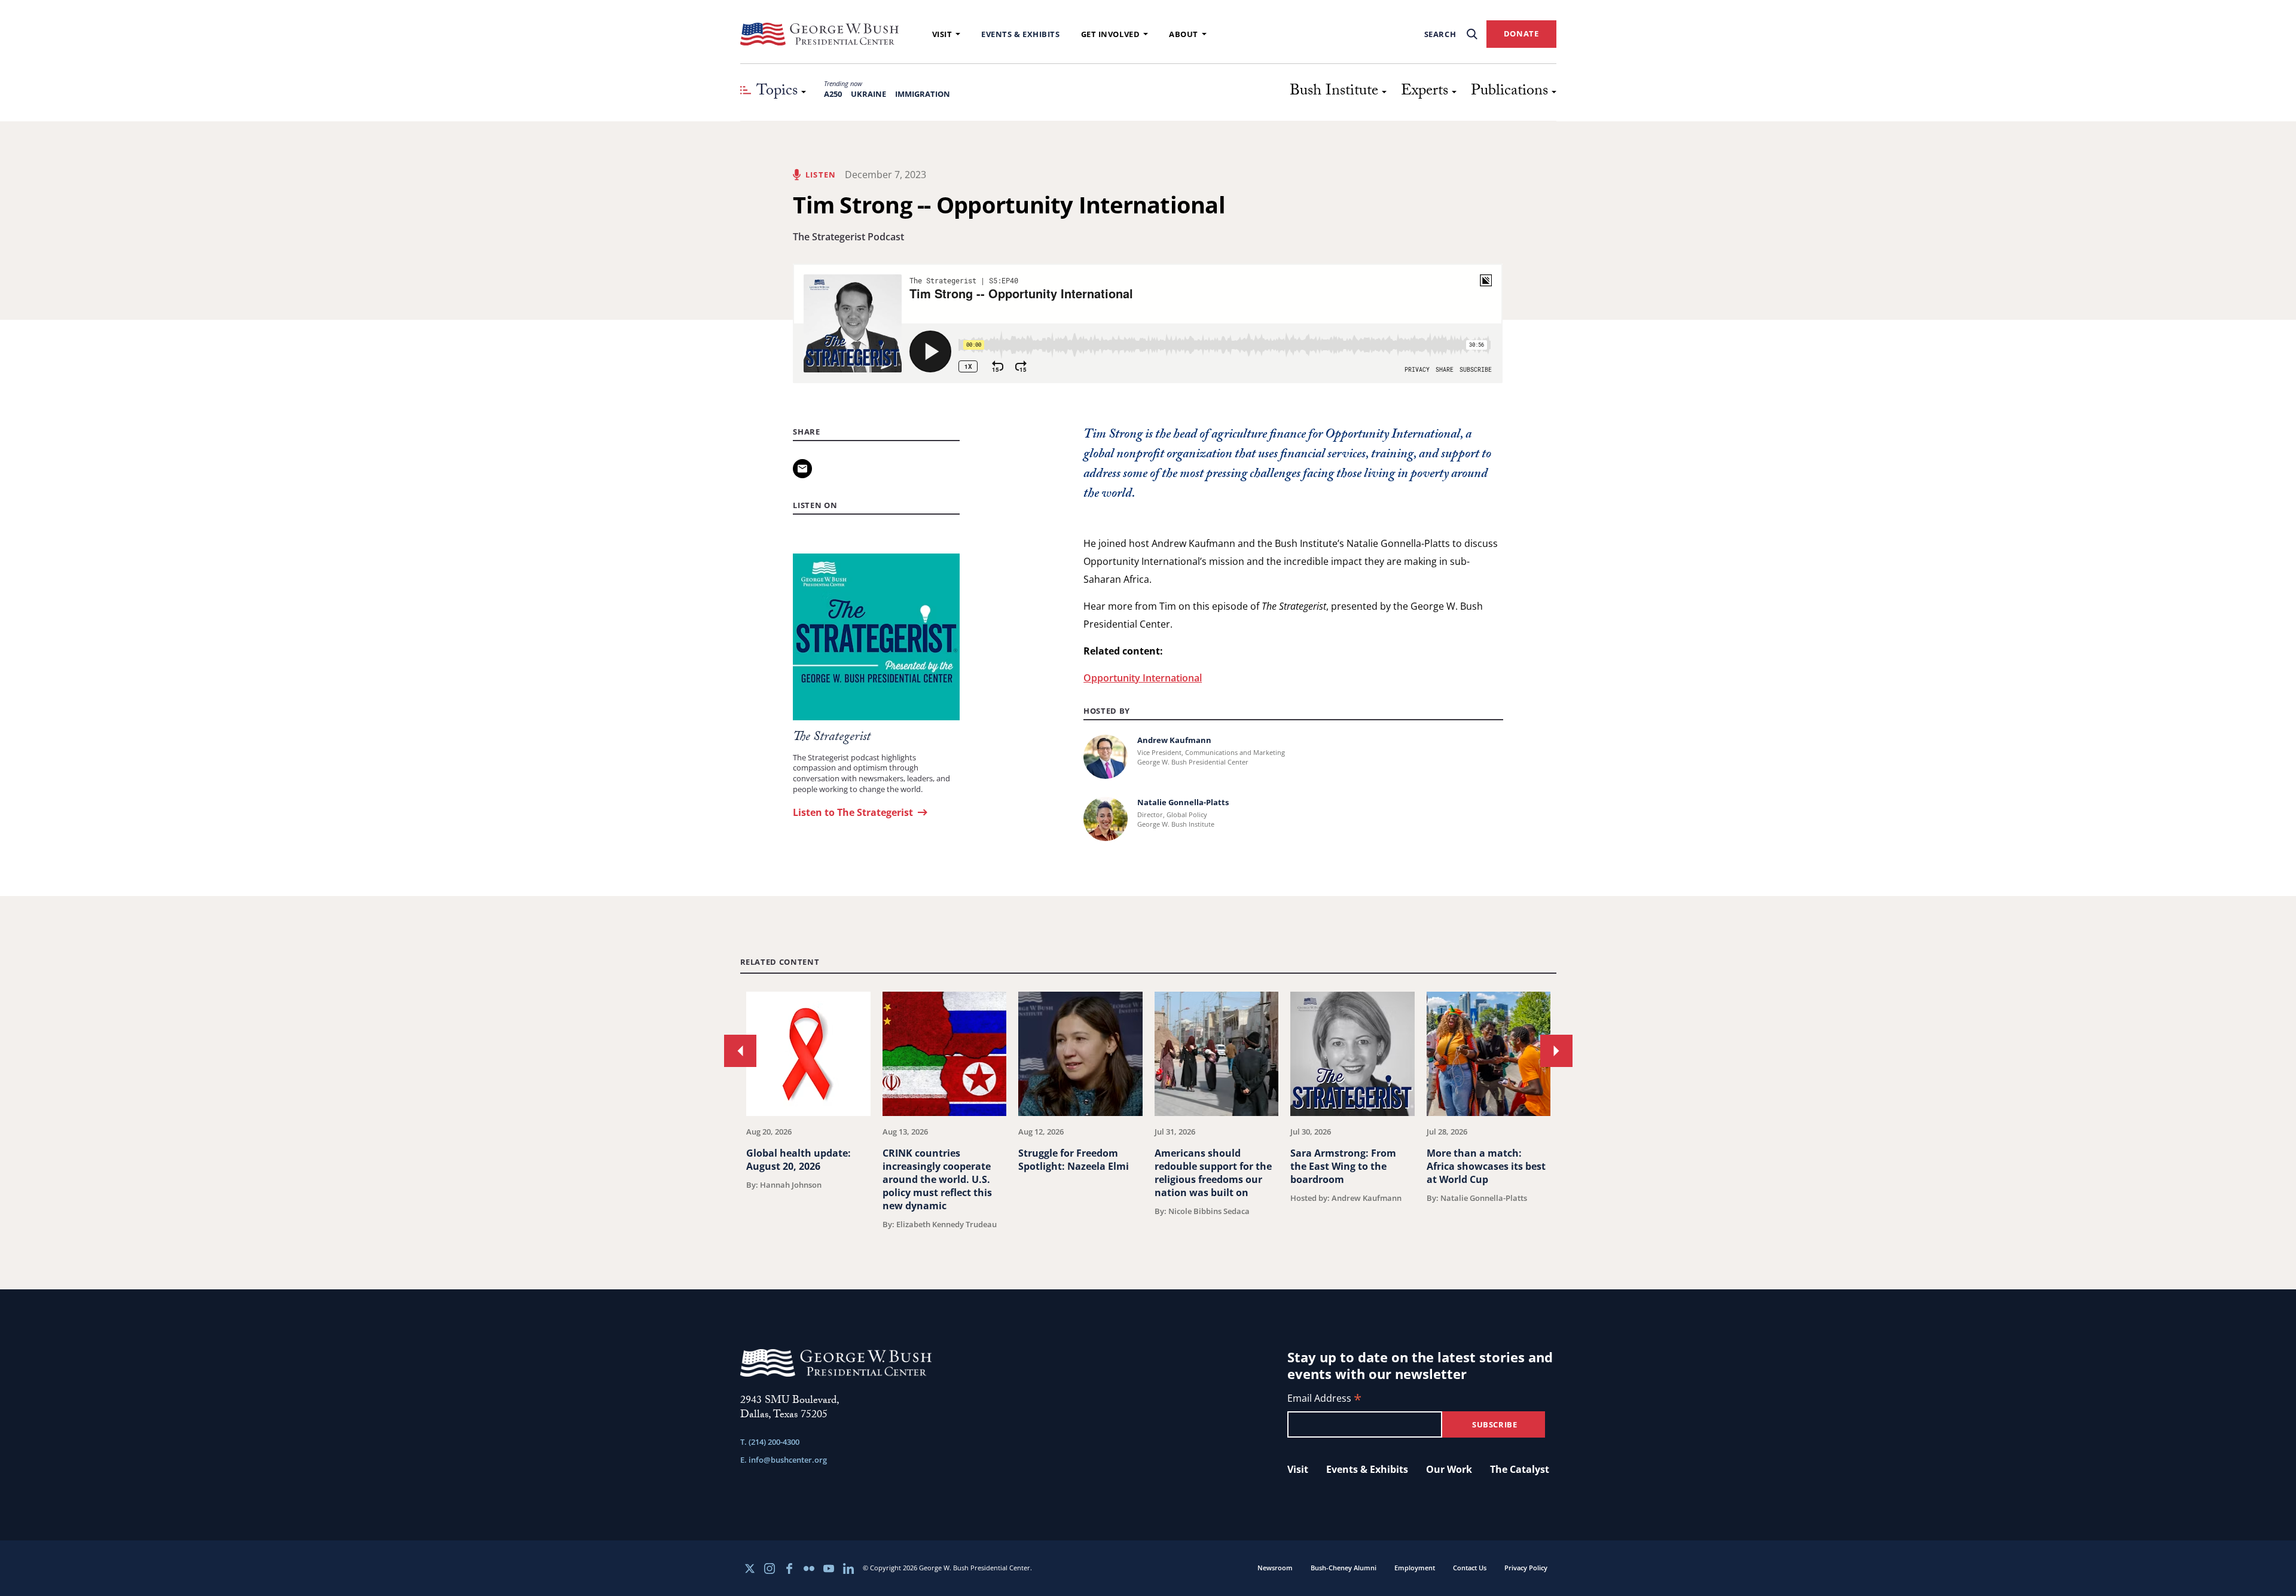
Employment (1415, 1568)
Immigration (923, 94)
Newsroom (1275, 1568)
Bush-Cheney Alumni (1344, 1568)
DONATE (1521, 33)
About (1184, 34)
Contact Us (1470, 1568)
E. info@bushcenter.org (784, 1460)
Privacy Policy (1526, 1568)
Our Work (1449, 1469)
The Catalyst (1520, 1469)
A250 (833, 94)
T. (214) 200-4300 (770, 1442)
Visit (942, 34)
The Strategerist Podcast (848, 237)
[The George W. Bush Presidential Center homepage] (820, 34)
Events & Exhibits (1020, 34)
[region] (1148, 1111)
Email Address (1324, 1399)
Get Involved (1111, 34)
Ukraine (868, 94)
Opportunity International (1143, 678)
